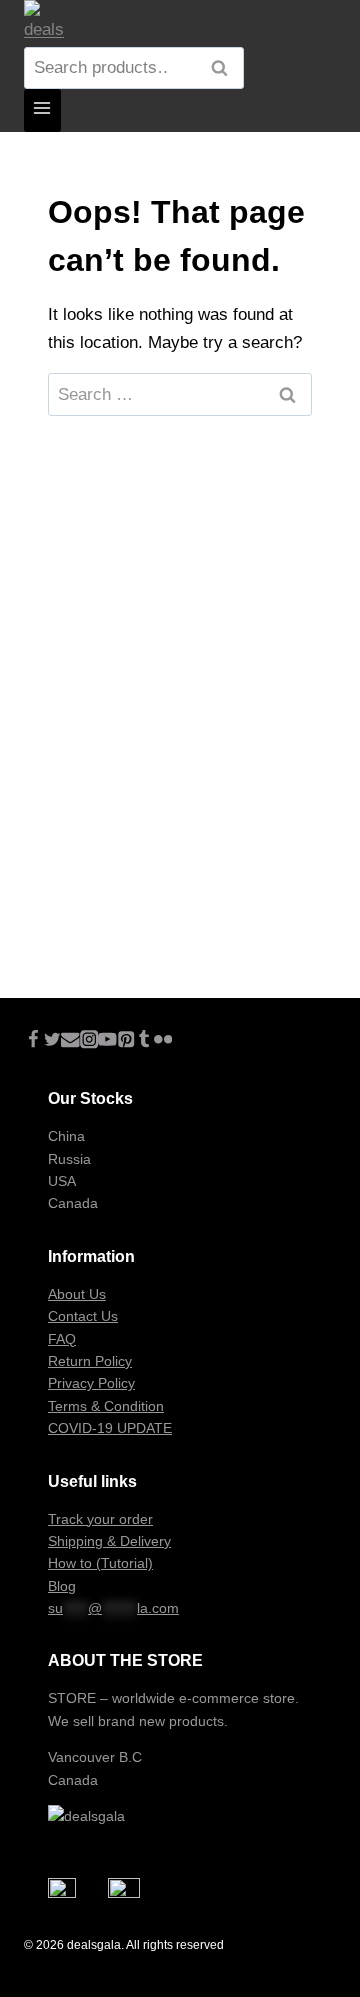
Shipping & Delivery (109, 1541)
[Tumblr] (144, 1042)
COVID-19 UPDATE (110, 1428)
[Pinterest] (126, 1042)
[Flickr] (163, 1042)
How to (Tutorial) (100, 1563)
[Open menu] (42, 110)
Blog (62, 1586)
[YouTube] (107, 1042)
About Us (77, 1294)
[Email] (70, 1042)
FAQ (62, 1339)
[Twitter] (52, 1042)
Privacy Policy (91, 1383)
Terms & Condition (106, 1406)
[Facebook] (33, 1042)
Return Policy (90, 1361)
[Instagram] (89, 1042)
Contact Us (83, 1316)
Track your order (100, 1519)
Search (225, 69)
